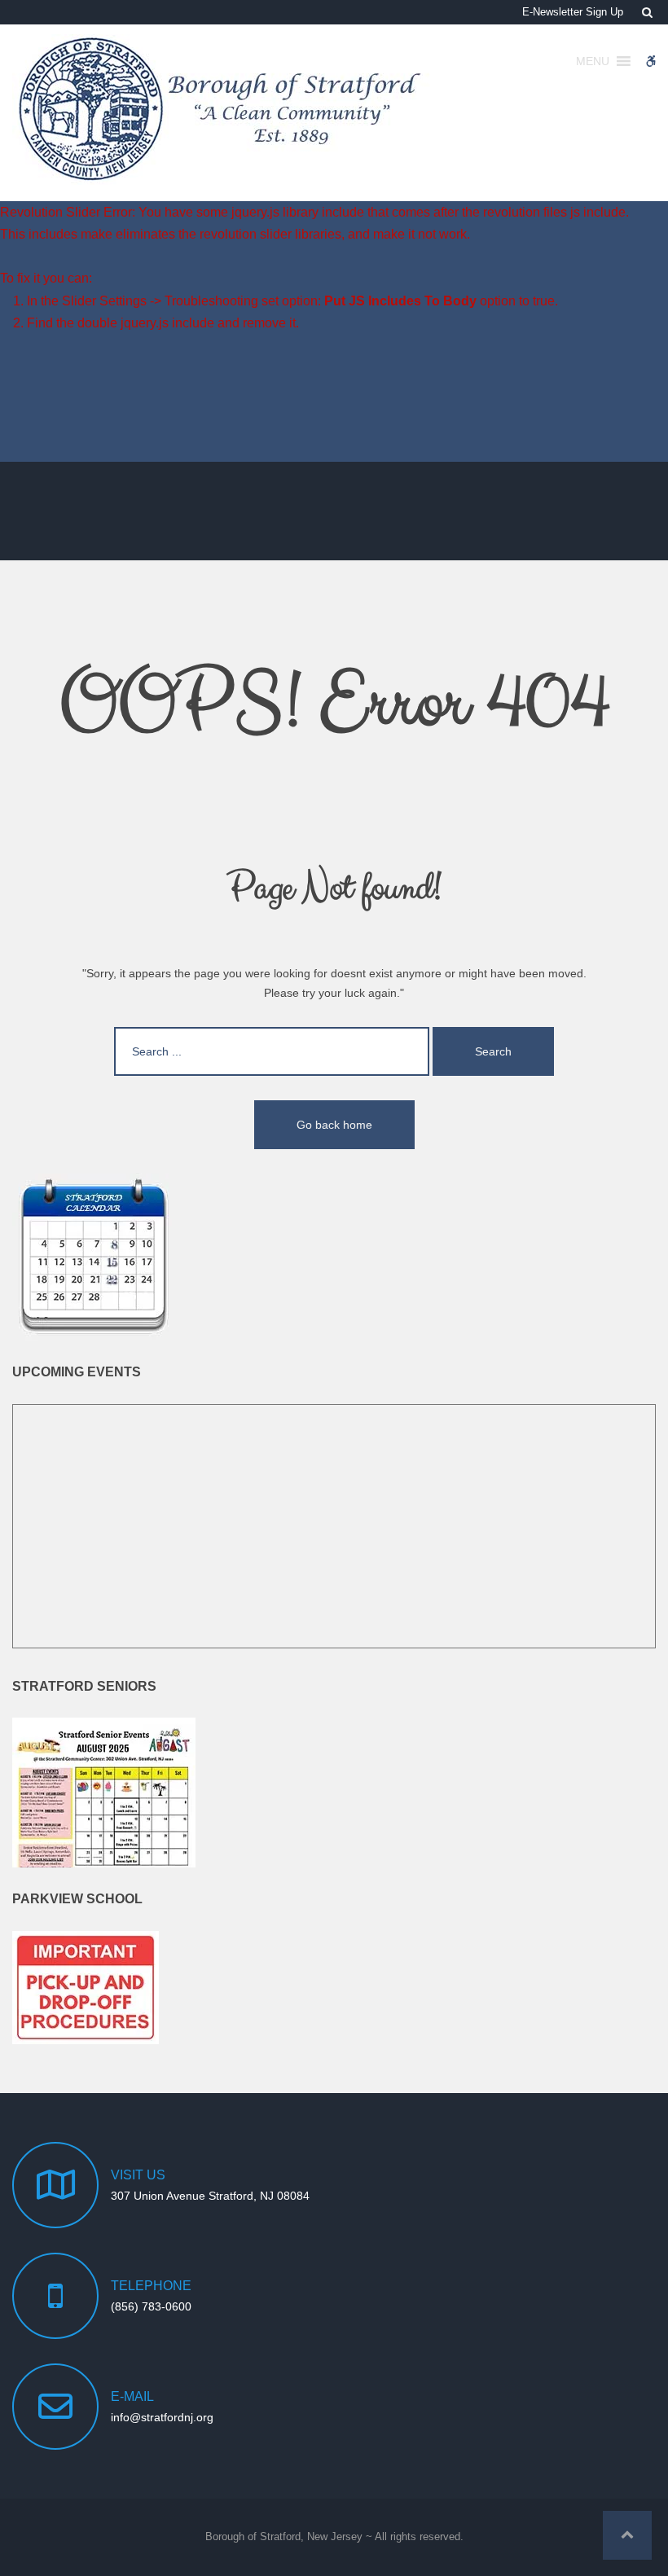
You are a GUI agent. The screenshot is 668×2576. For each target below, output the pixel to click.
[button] (627, 2535)
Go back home (334, 1125)
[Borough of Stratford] (222, 110)
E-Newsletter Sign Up (573, 12)
